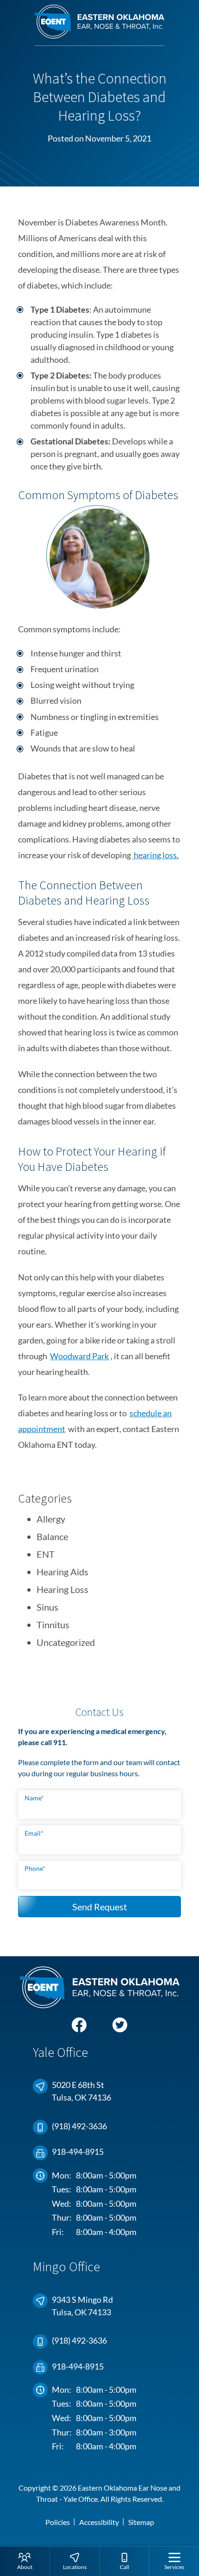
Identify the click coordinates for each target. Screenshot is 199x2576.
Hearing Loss (62, 1589)
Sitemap (141, 2522)
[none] (25, 2561)
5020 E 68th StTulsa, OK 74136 (81, 2091)
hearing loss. (155, 855)
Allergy (51, 1519)
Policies (58, 2522)
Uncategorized (66, 1642)
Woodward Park (79, 1356)
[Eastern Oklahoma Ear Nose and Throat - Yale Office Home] (99, 25)
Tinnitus (53, 1625)
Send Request (99, 1907)
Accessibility (99, 2522)
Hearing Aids (62, 1572)
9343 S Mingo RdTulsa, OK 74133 (82, 2306)
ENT (46, 1554)
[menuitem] (25, 2561)
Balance (52, 1536)
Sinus (47, 1607)
